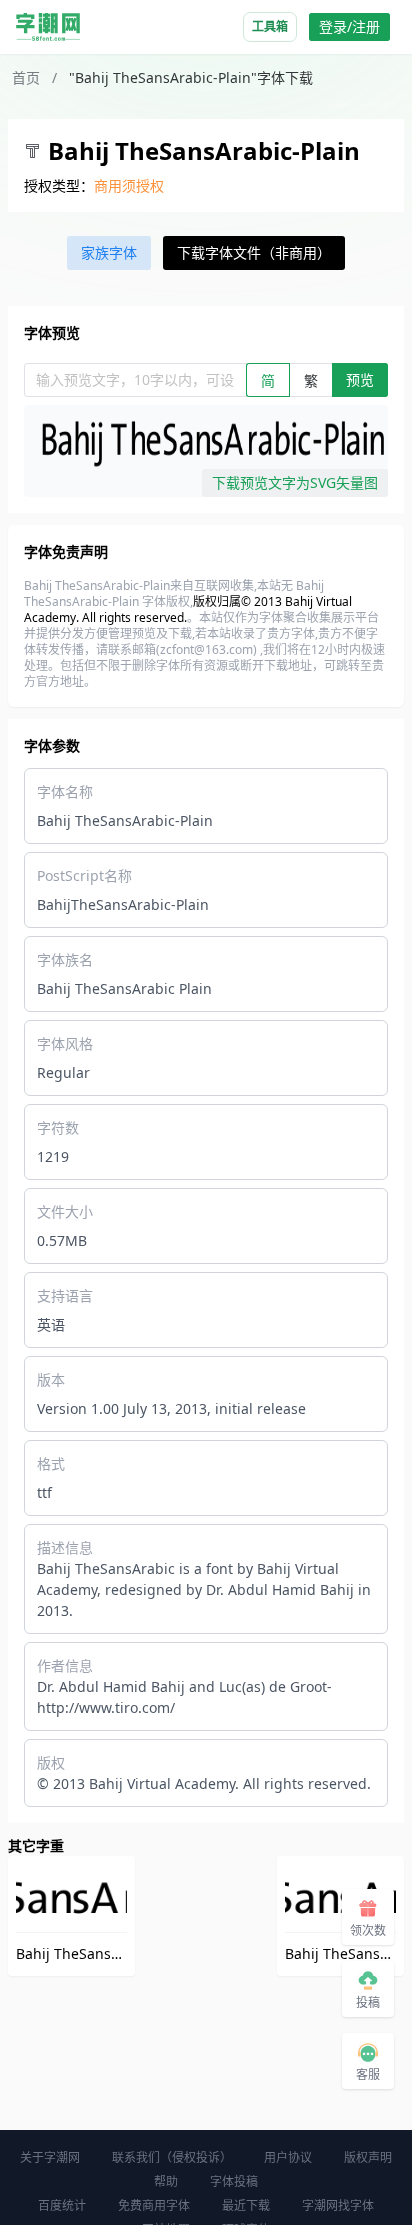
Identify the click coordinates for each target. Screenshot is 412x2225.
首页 (26, 77)
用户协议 (288, 2157)
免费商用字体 (154, 2205)
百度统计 (62, 2205)
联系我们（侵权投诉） (172, 2157)
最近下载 (246, 2205)
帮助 (166, 2181)
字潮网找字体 (338, 2205)
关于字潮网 (50, 2157)
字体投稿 (234, 2181)
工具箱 (270, 26)
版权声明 (368, 2157)
